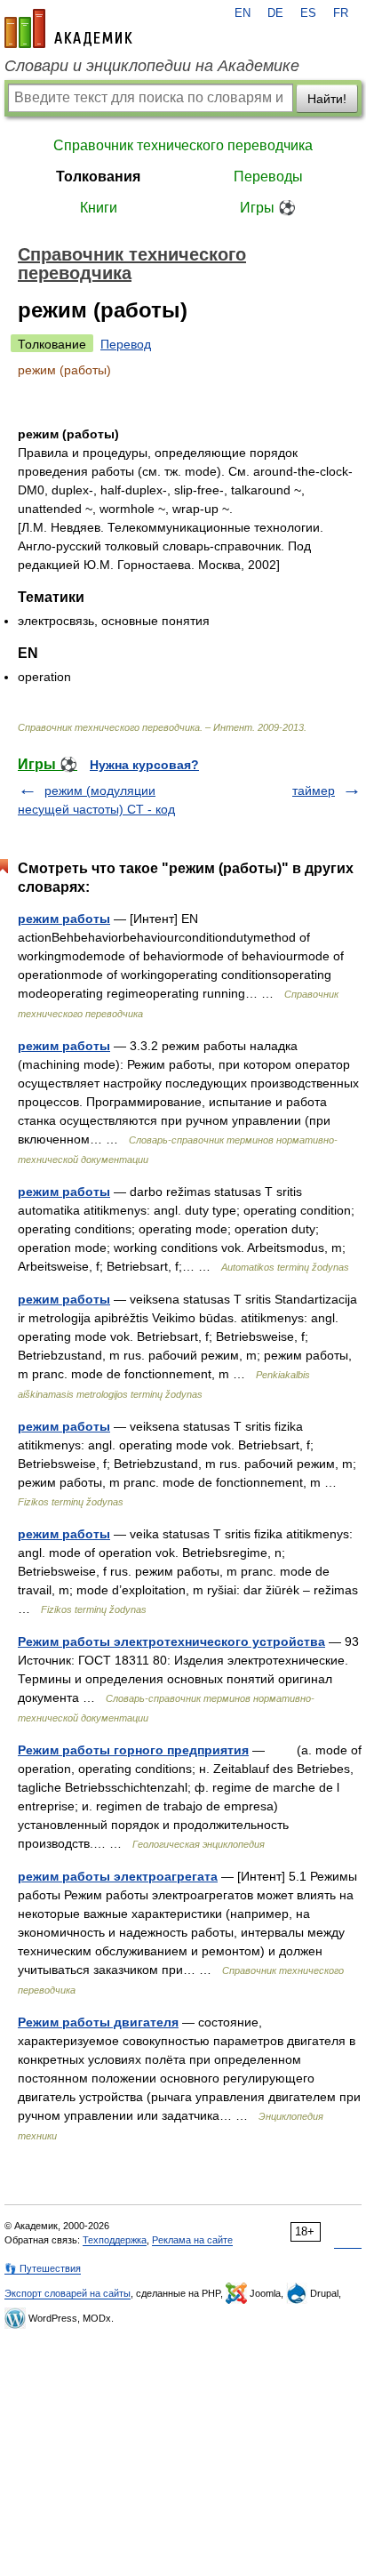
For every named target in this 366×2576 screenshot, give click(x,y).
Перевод (126, 344)
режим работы (64, 919)
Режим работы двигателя (98, 2022)
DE (275, 13)
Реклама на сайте (192, 2240)
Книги (99, 208)
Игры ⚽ (268, 208)
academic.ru (68, 28)
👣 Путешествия (43, 2268)
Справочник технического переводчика (183, 145)
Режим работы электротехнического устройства (171, 1641)
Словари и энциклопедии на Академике (152, 66)
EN (243, 13)
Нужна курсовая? (144, 765)
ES (308, 13)
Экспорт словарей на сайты (68, 2293)
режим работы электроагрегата (118, 1876)
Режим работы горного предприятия (133, 1750)
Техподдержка (115, 2240)
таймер (314, 790)
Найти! (327, 99)
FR (341, 13)
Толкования (98, 177)
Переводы (268, 177)
